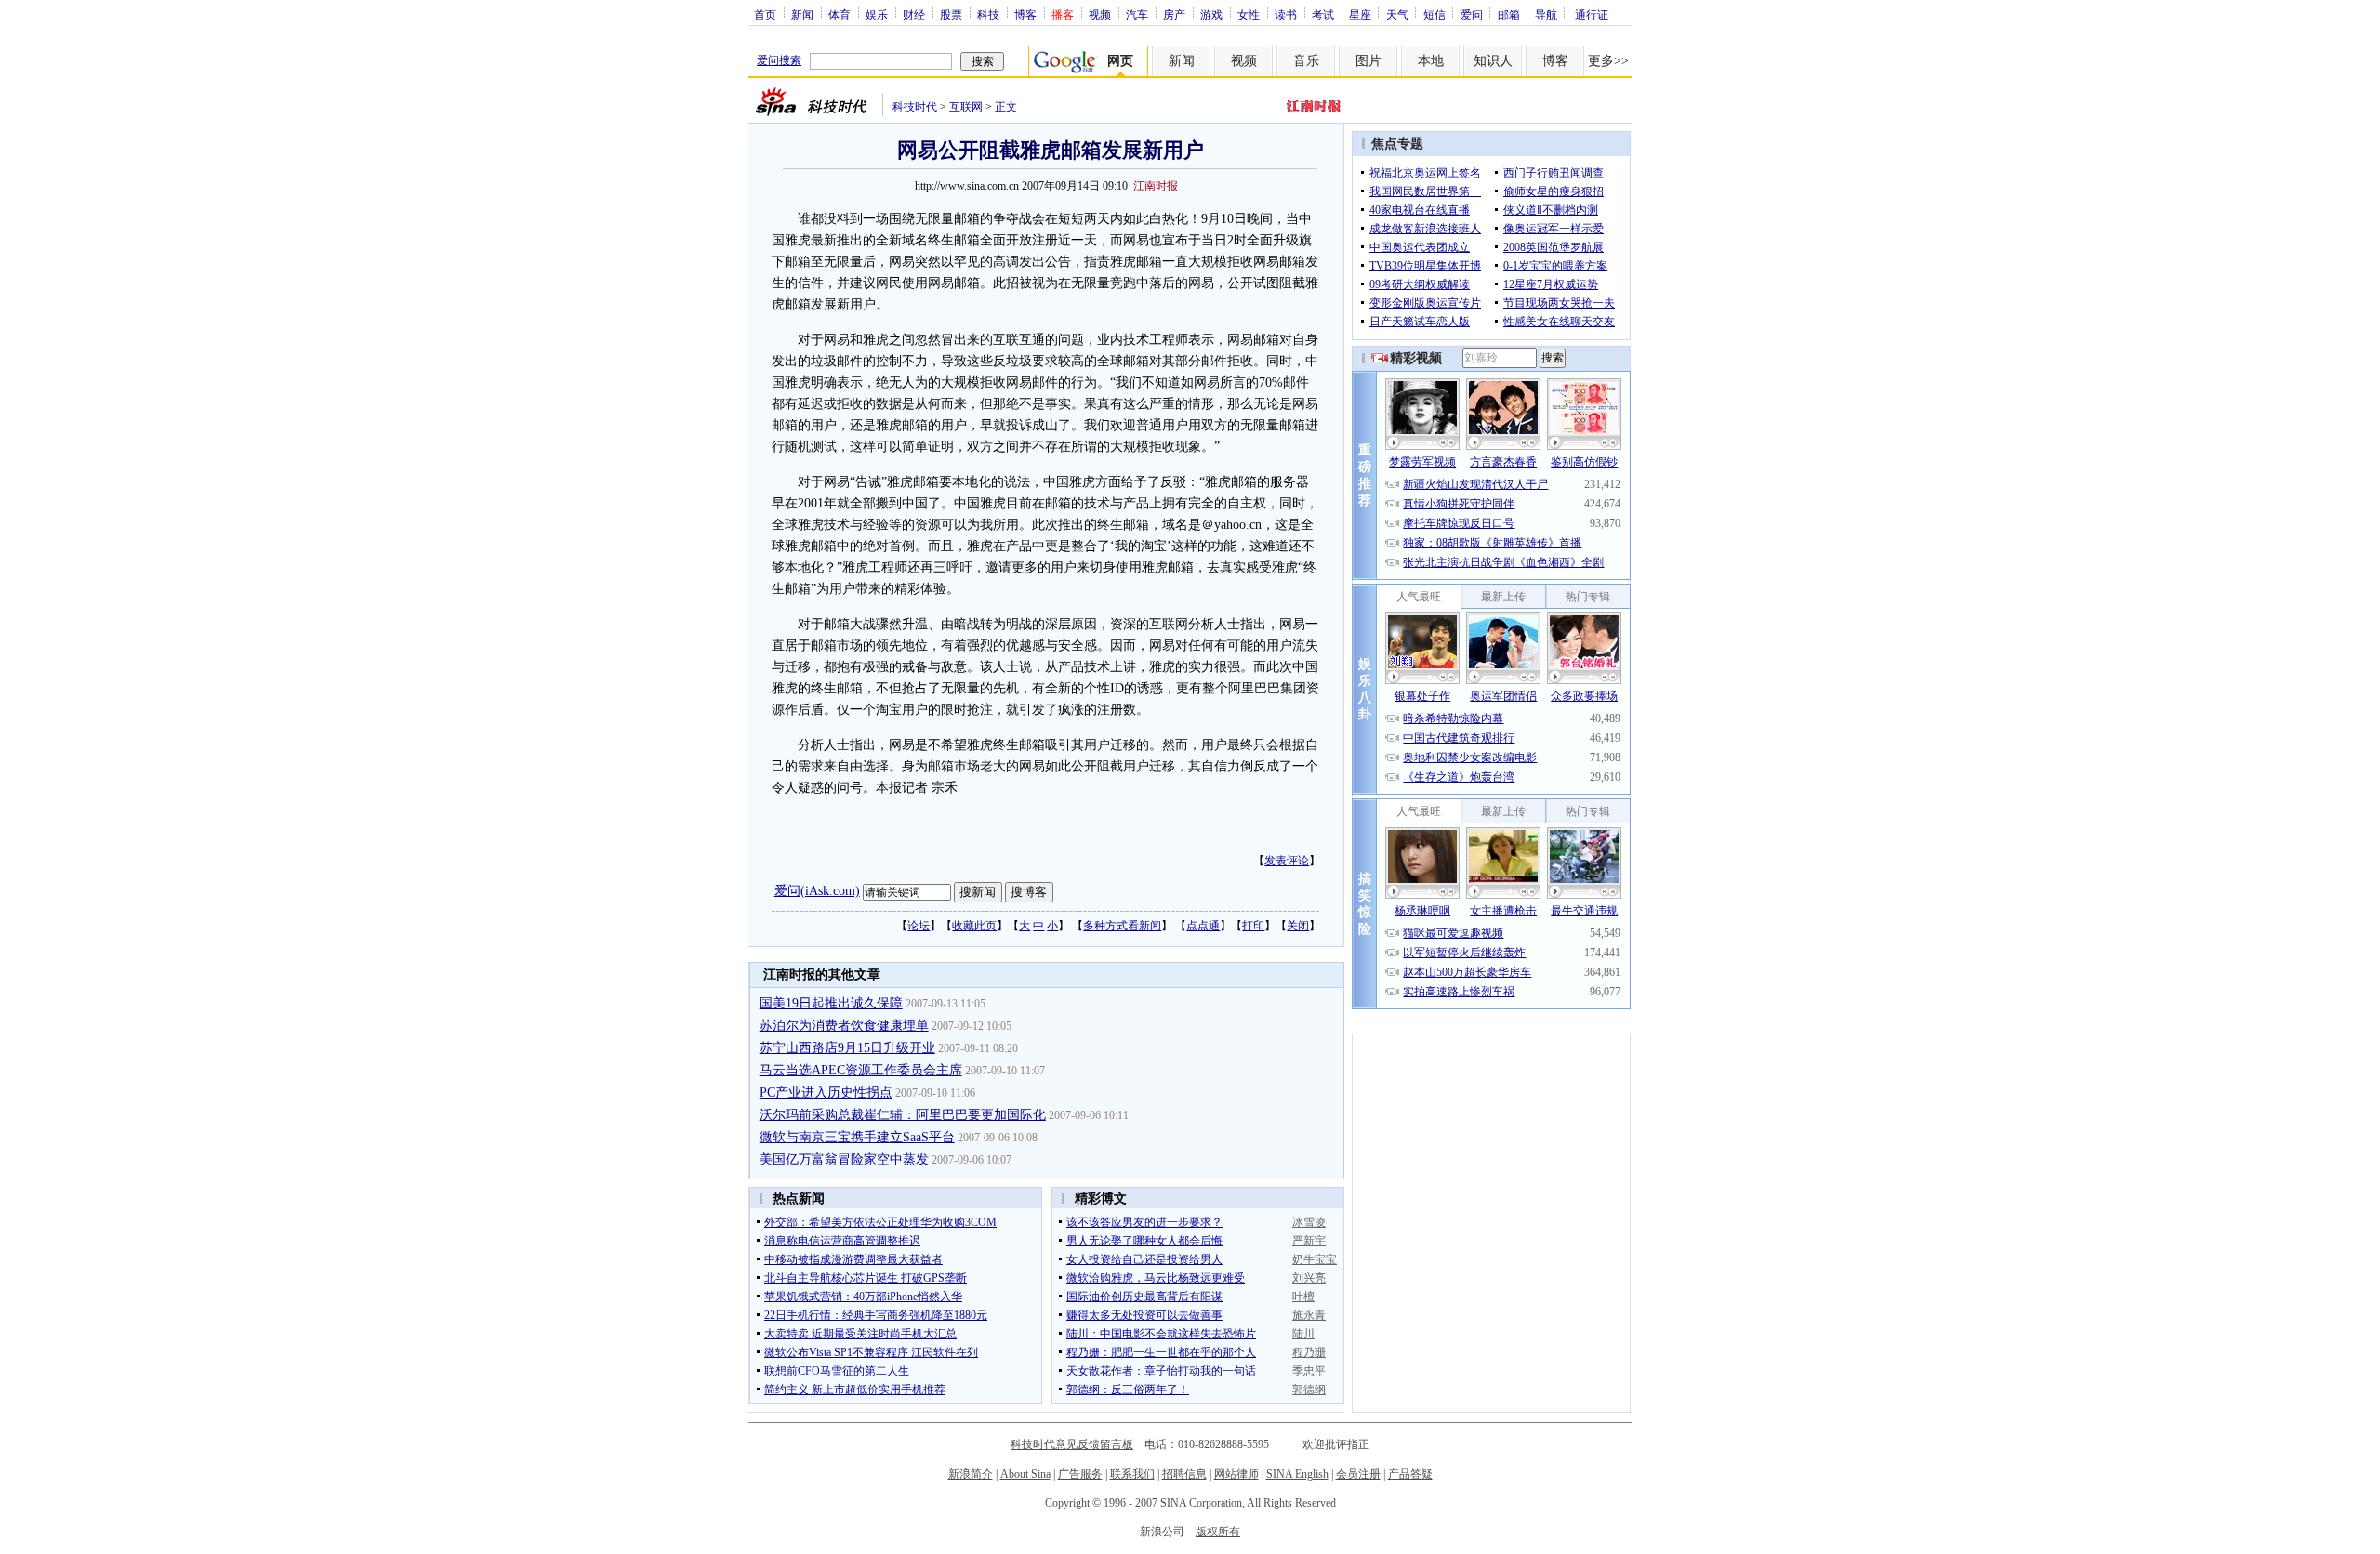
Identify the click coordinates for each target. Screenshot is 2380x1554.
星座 (1360, 14)
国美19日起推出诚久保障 (831, 1003)
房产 (1174, 14)
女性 (1249, 14)
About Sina (1025, 1474)
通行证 (1592, 14)
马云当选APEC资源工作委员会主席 (861, 1070)
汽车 (1137, 14)
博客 (1025, 14)
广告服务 (1080, 1474)
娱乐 (877, 14)
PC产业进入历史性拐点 (826, 1093)
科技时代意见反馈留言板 (1072, 1444)
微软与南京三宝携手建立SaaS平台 (857, 1137)
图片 (1368, 61)
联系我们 (1132, 1474)
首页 (765, 14)
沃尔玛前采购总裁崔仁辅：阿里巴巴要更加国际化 (903, 1115)
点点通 (1203, 926)
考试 (1323, 14)
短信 (1435, 14)
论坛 (919, 926)
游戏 (1211, 14)
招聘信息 (1184, 1474)
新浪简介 (971, 1474)
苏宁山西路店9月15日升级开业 (847, 1048)
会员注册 (1358, 1474)
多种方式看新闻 (1122, 926)
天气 (1397, 14)
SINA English (1297, 1474)
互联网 (966, 107)
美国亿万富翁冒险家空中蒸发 (844, 1159)
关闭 (1298, 926)
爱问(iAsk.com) (817, 891)
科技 (988, 14)
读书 (1286, 14)
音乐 (1306, 61)
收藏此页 (974, 926)
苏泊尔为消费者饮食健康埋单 (844, 1026)
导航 (1546, 14)
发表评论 (1287, 861)
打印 (1253, 926)
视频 (1100, 14)
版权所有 (1218, 1532)
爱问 (1472, 14)
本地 (1431, 61)
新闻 (802, 14)
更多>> (1608, 61)
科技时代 (915, 107)
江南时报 (1156, 186)
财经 (914, 14)
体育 (840, 14)
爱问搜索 (779, 60)
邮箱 (1509, 14)
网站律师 (1236, 1474)
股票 (951, 14)
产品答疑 (1410, 1474)
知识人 (1493, 61)
